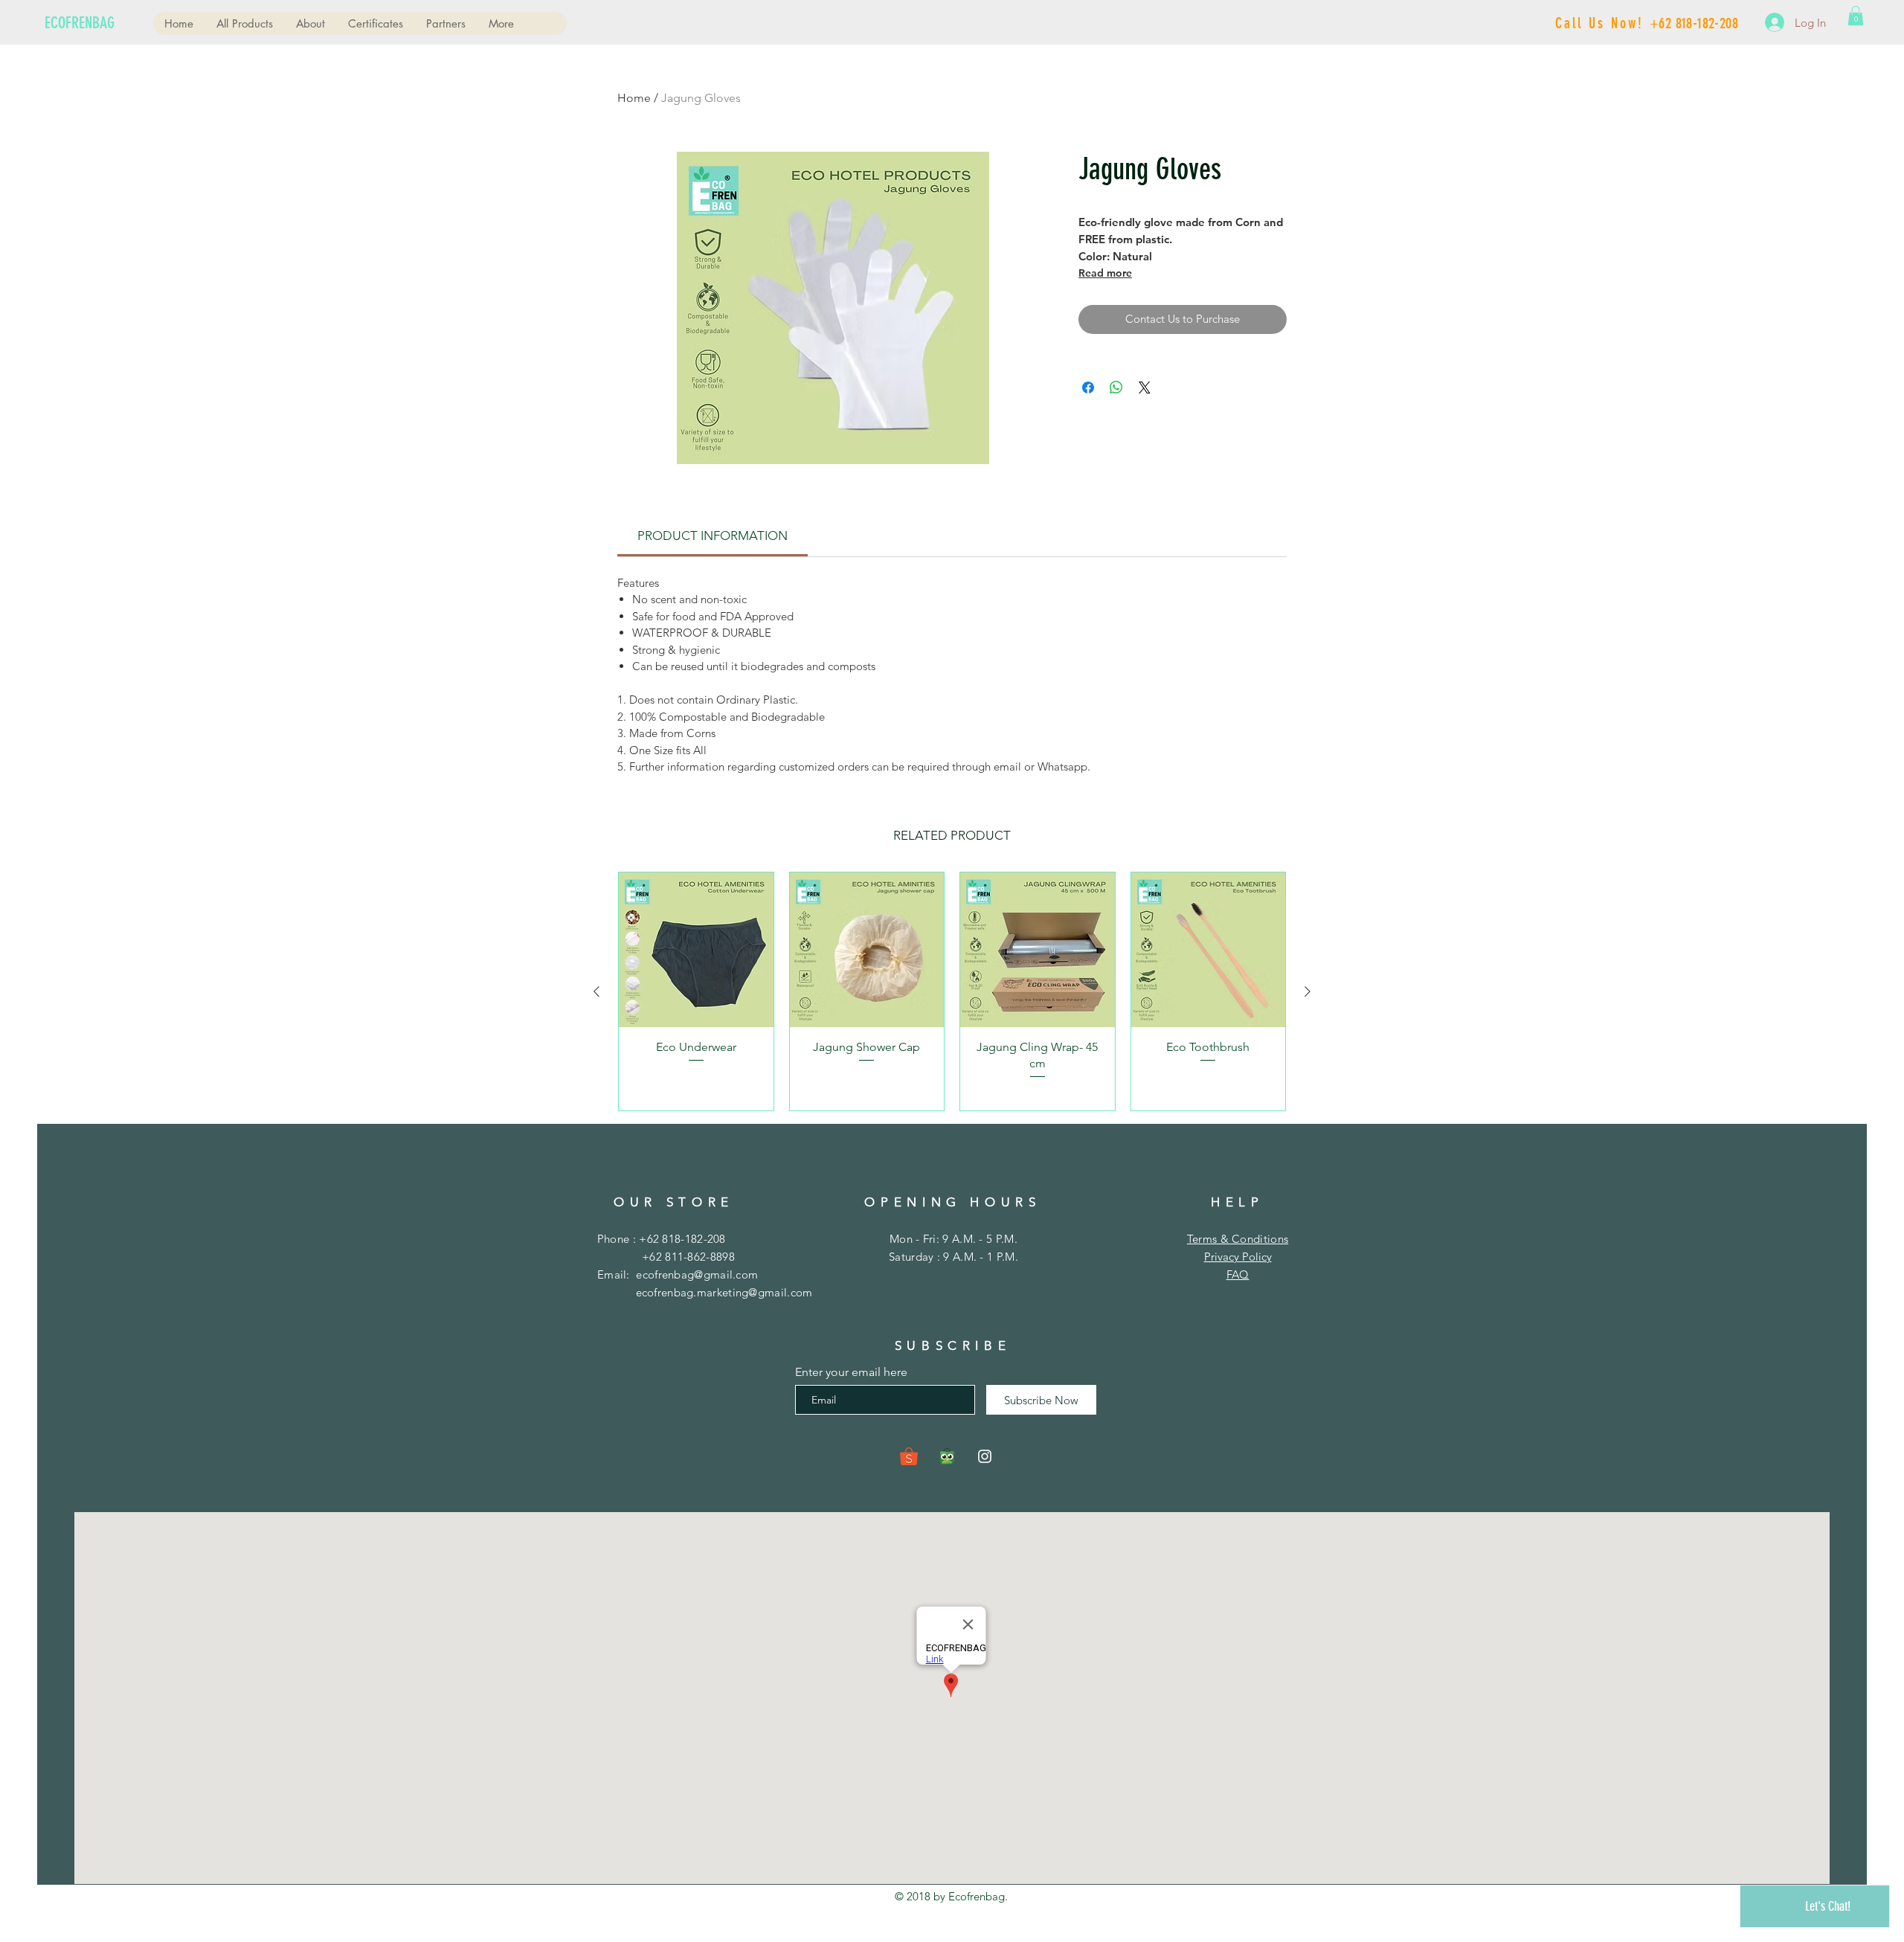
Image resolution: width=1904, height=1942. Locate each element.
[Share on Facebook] (1088, 388)
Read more (1105, 273)
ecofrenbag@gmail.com (697, 1274)
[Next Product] (1308, 991)
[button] (1856, 16)
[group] (952, 991)
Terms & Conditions (1238, 1239)
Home (634, 98)
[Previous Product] (596, 991)
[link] (713, 536)
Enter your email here (851, 1372)
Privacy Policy (1238, 1257)
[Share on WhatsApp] (1116, 388)
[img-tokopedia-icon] (947, 1456)
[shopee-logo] (909, 1456)
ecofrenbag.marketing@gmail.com (724, 1292)
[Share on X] (1145, 388)
